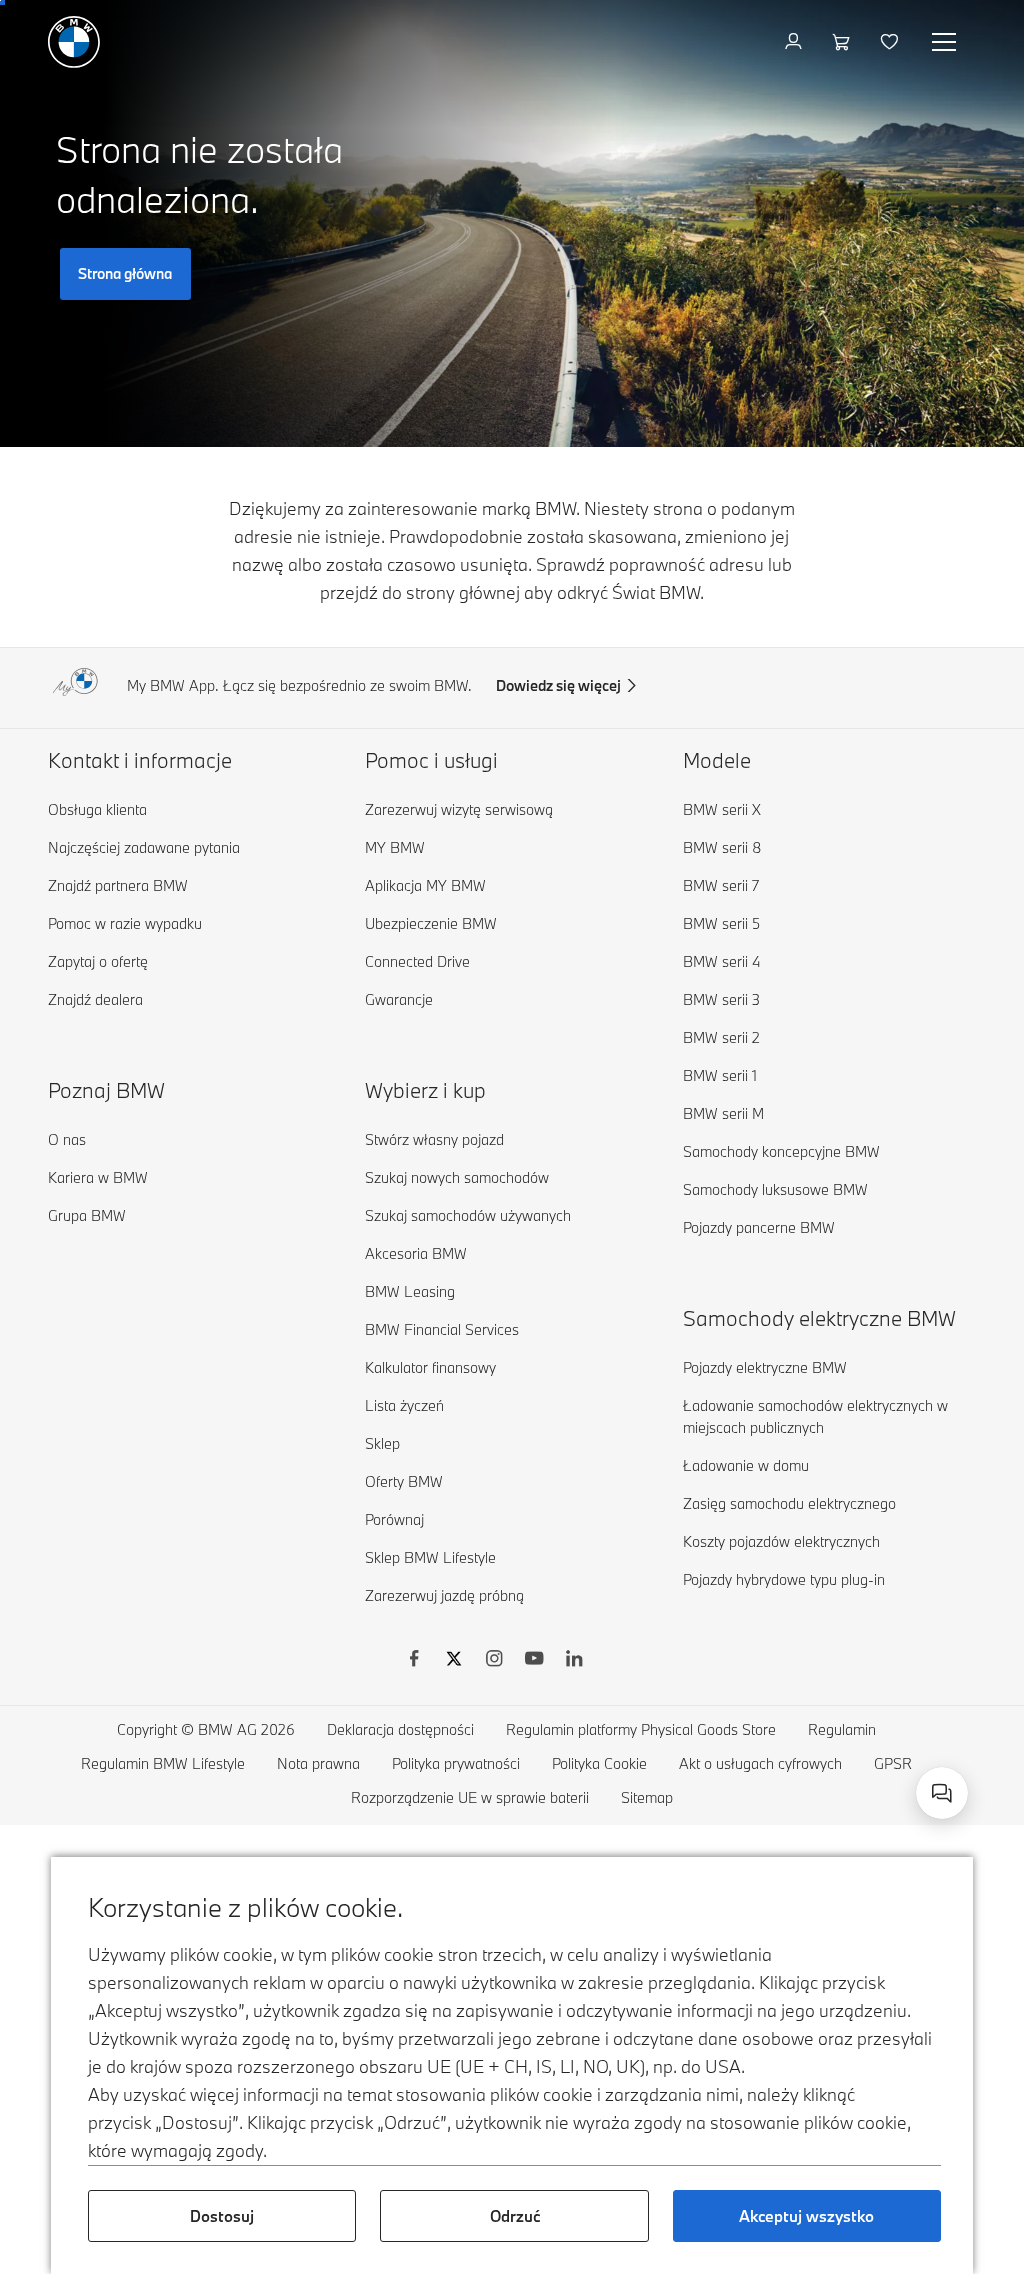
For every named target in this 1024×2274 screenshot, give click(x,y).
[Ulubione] (891, 42)
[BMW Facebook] (414, 1661)
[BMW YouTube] (534, 1661)
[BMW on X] (454, 1661)
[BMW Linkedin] (574, 1661)
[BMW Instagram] (494, 1661)
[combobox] (942, 1793)
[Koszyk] (843, 42)
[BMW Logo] (74, 42)
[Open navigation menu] (946, 42)
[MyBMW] (795, 42)
